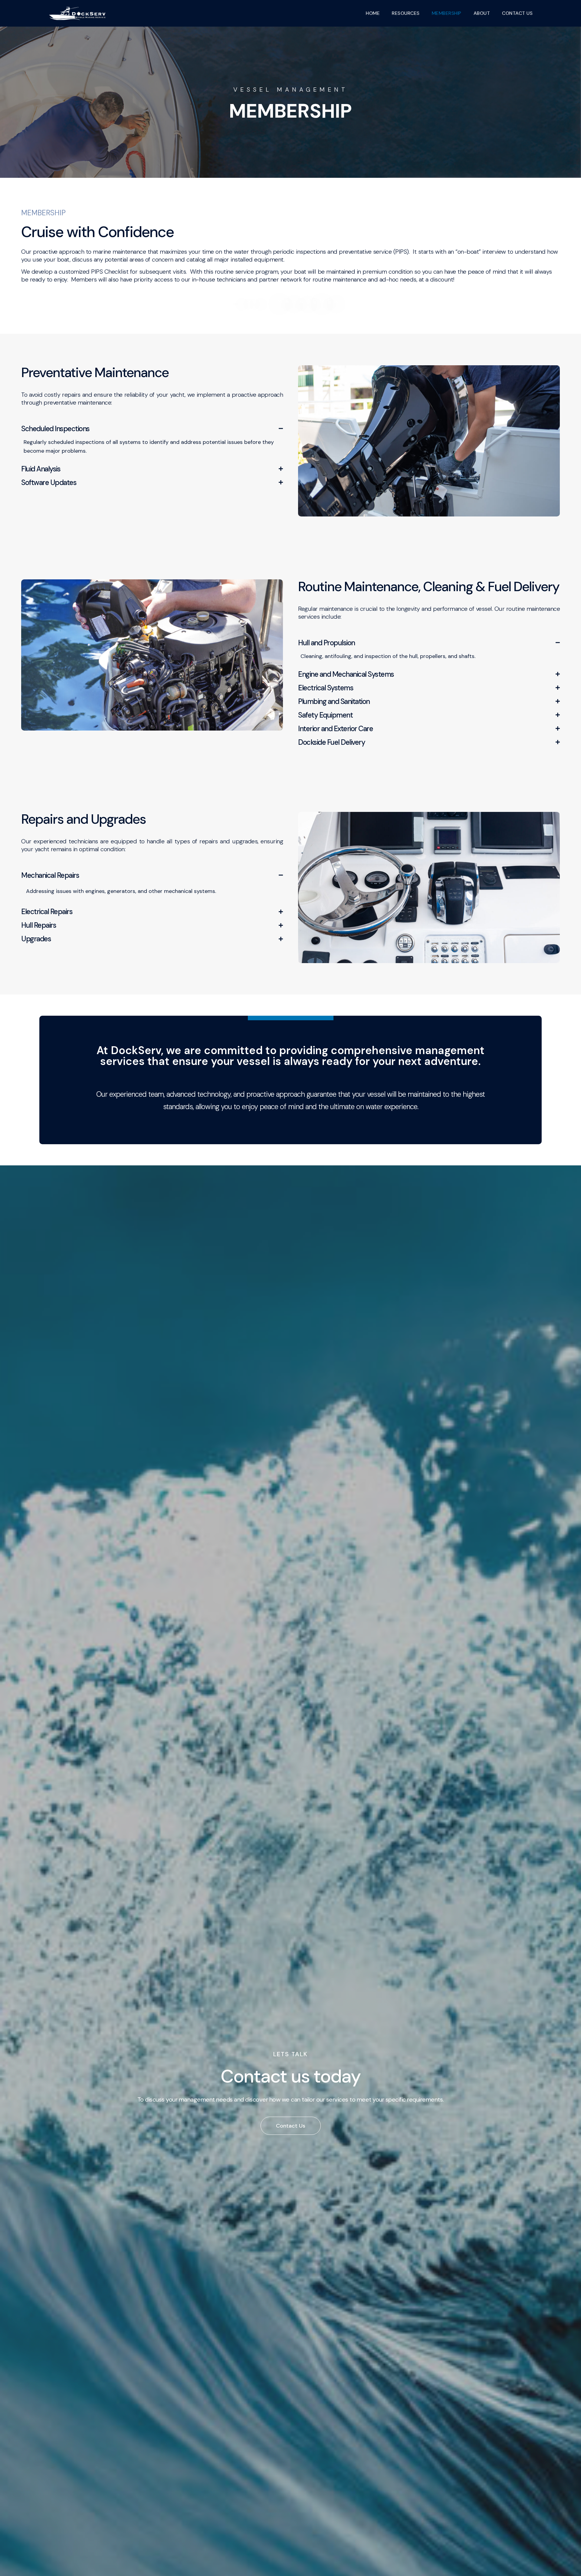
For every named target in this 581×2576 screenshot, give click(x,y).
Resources (406, 13)
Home (373, 13)
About (482, 13)
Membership (447, 13)
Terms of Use (350, 2417)
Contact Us (308, 2417)
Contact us (517, 13)
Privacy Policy (394, 2417)
